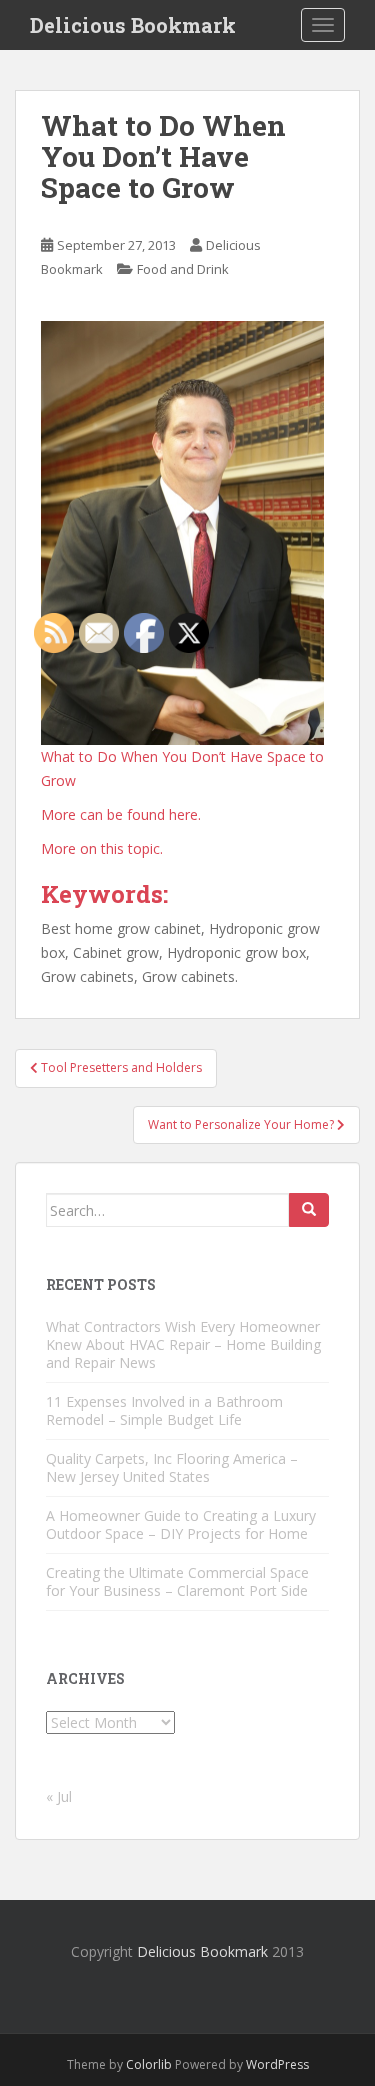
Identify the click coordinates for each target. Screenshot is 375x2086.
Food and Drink (183, 269)
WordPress (277, 2064)
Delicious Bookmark (133, 25)
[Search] (309, 1210)
